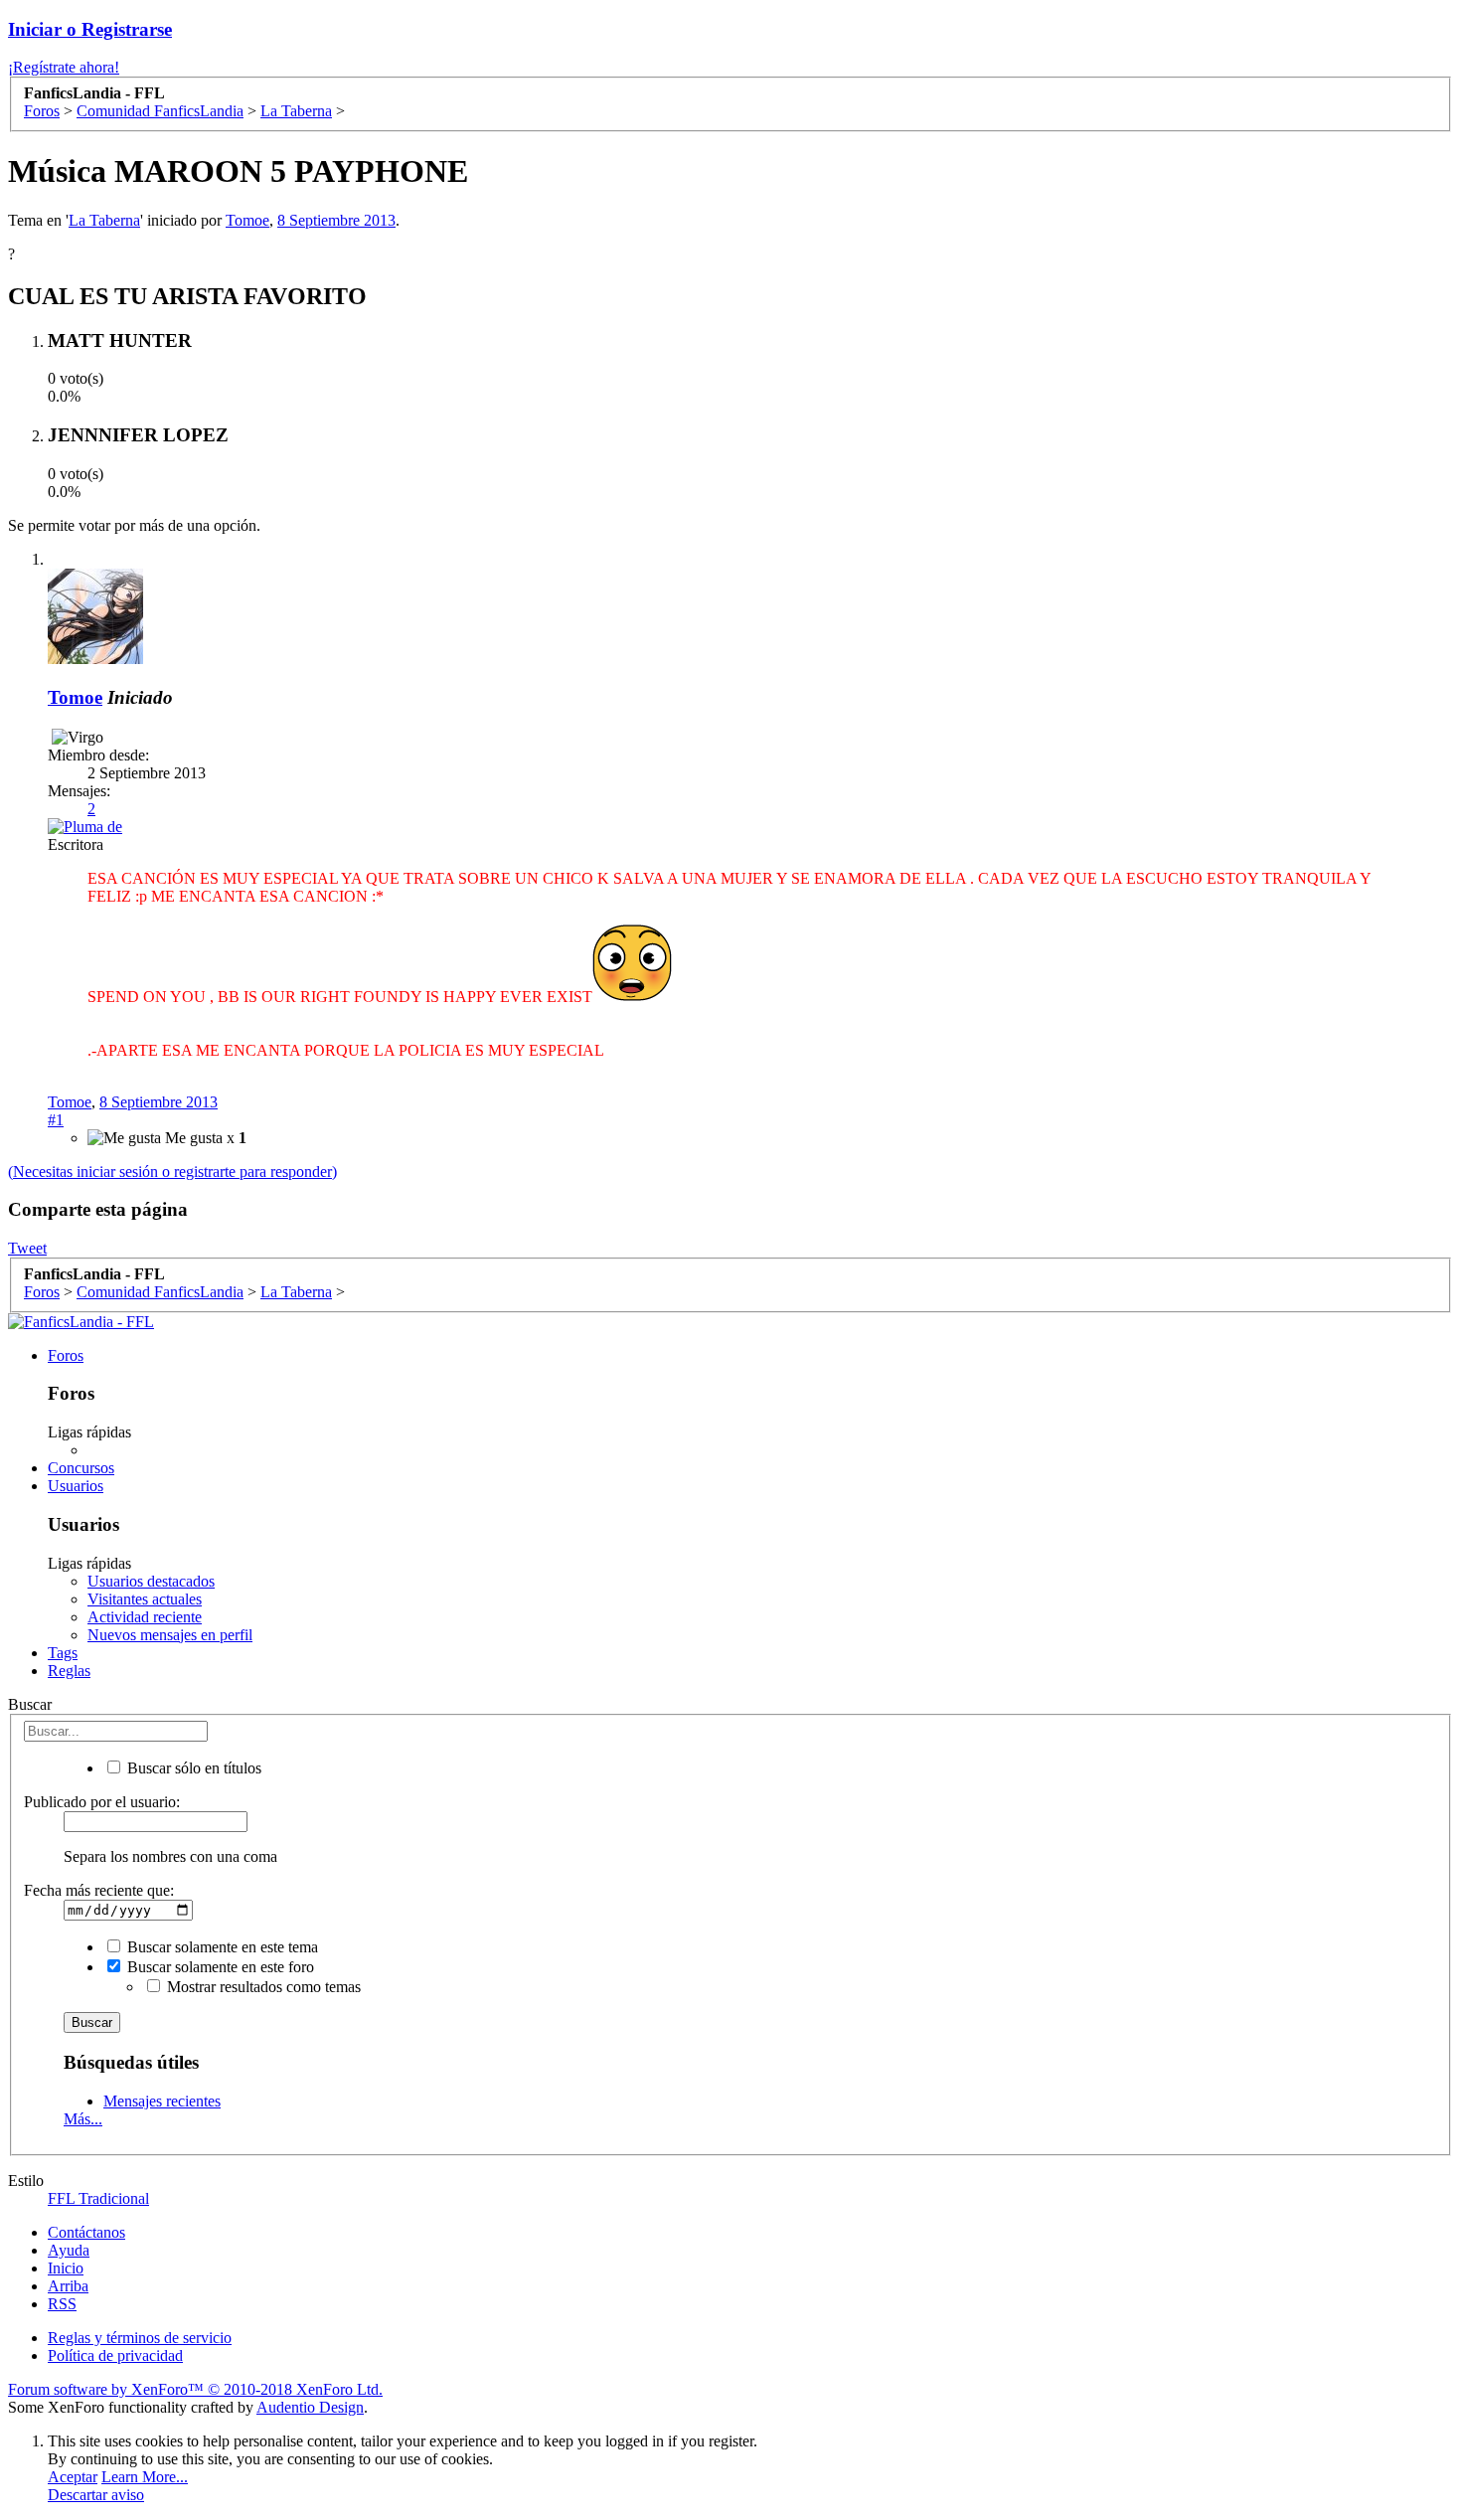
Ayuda (69, 2250)
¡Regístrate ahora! (64, 67)
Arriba (68, 2286)
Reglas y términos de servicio (140, 2338)
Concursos (81, 1468)
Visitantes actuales (145, 1599)
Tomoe (247, 220)
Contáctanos (86, 2232)
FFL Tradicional (98, 2198)
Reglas (69, 1671)
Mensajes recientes (162, 2101)
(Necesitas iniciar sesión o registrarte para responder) (172, 1172)
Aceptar (73, 2477)
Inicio (66, 2268)
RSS (62, 2304)
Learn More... (145, 2477)
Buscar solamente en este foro (219, 1967)
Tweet (27, 1248)
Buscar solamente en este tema (221, 1947)
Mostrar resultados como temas (262, 1987)
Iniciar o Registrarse (90, 29)
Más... (83, 2119)
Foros (66, 1355)
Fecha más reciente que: (99, 1890)
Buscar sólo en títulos (192, 1768)
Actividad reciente (145, 1617)
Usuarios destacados (151, 1581)
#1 (56, 1120)
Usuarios (76, 1486)
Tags (63, 1653)
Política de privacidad (115, 2355)
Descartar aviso (96, 2495)
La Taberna (104, 220)
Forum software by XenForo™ (195, 2389)
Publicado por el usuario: (102, 1802)
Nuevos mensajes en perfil (170, 1635)
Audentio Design (310, 2407)
